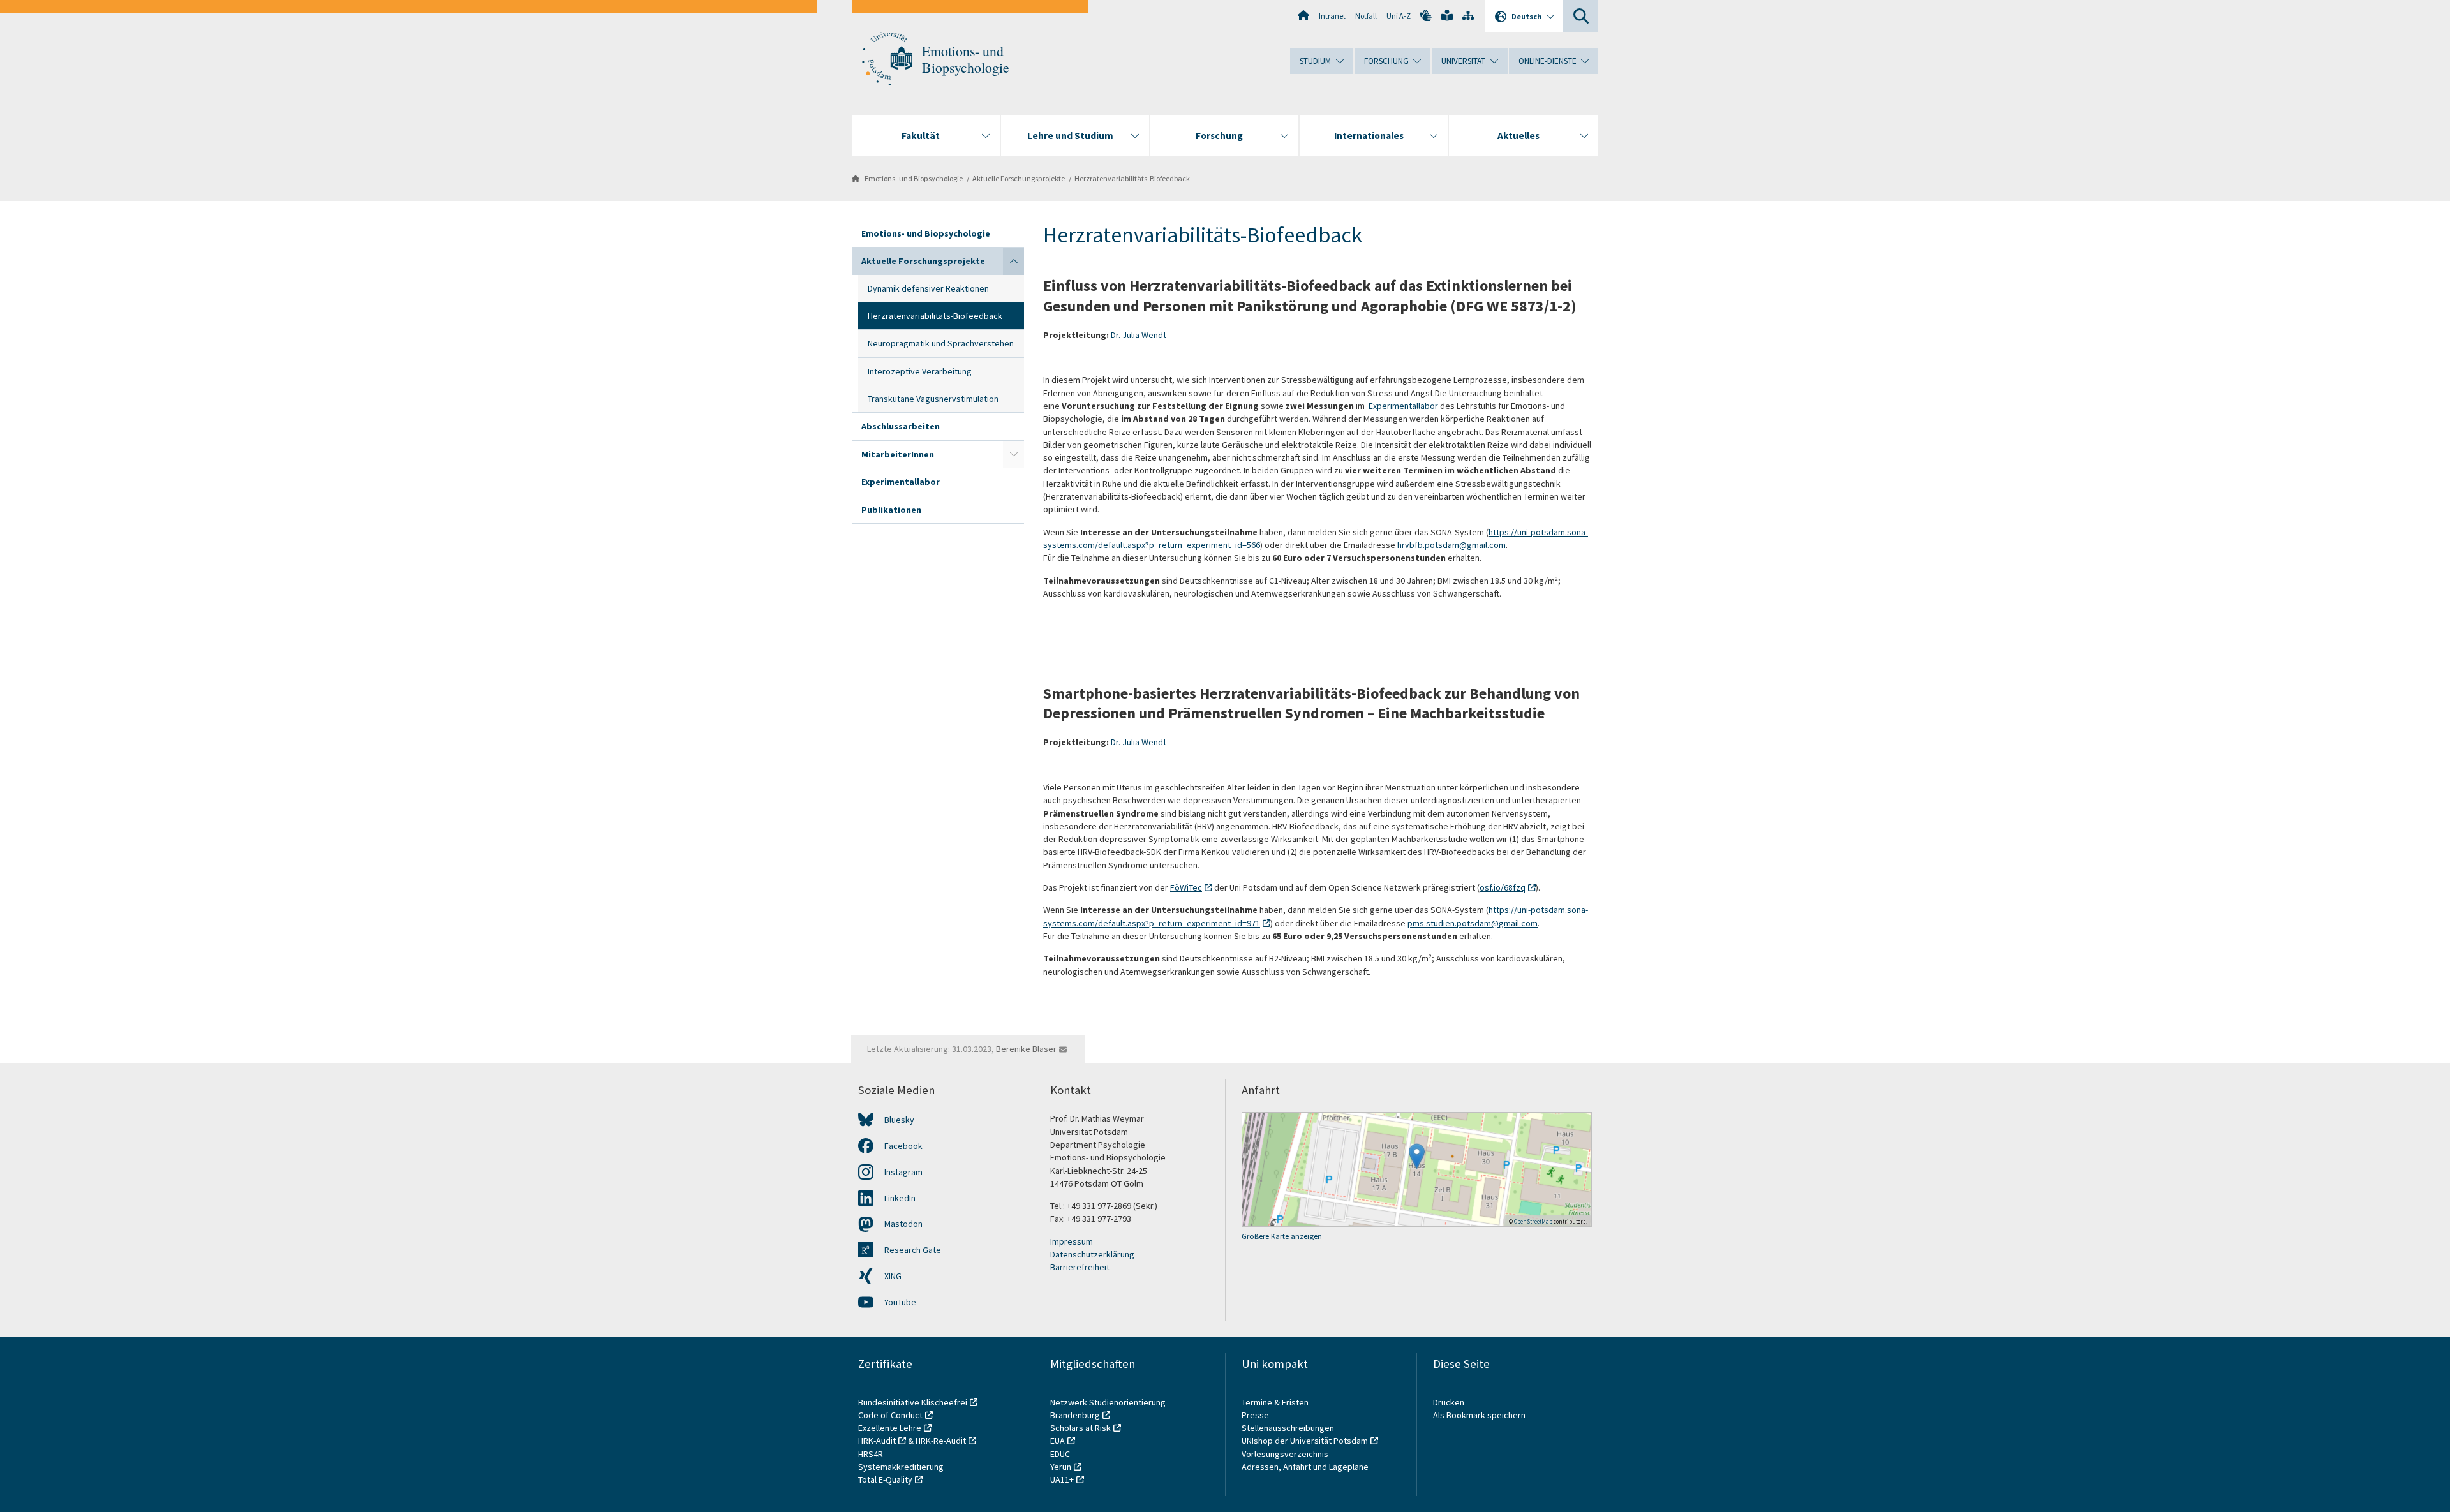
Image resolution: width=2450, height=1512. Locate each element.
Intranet (1332, 16)
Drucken (1449, 1402)
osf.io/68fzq (1503, 887)
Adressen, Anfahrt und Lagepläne (1305, 1467)
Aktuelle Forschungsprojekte (1019, 178)
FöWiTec (1186, 887)
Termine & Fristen (1276, 1402)
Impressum (1072, 1241)
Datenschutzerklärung (1092, 1254)
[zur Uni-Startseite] (887, 59)
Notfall (1366, 16)
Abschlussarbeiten (901, 426)
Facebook (903, 1146)
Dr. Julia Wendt (1139, 335)
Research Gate (913, 1250)
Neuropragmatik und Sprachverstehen (941, 343)
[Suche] (1581, 16)
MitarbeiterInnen (898, 454)
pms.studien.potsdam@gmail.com (1473, 923)
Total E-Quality (885, 1479)
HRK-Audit (877, 1441)
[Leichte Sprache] (1447, 15)
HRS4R (871, 1454)
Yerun (1061, 1467)
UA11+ (1062, 1479)
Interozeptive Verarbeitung (920, 371)
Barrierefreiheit (1080, 1267)
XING (893, 1276)
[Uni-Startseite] (1303, 15)
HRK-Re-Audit (941, 1441)
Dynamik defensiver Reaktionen (928, 288)
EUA (1058, 1441)
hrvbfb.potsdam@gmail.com (1451, 545)
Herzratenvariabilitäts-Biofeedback (1132, 178)
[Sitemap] (1468, 15)
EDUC (1060, 1454)
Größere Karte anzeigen (1282, 1236)
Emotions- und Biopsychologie (966, 59)
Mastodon (903, 1224)
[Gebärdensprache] (1426, 15)
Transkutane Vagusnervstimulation (933, 399)
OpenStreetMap (1533, 1221)
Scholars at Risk (1080, 1428)
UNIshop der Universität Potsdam (1305, 1441)
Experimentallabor (901, 482)
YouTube (900, 1302)
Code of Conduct (890, 1415)
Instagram (903, 1172)
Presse (1256, 1415)
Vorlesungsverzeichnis (1286, 1454)
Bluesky (899, 1120)
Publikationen (891, 510)
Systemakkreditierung (901, 1467)
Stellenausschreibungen (1288, 1428)
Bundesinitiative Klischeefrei (913, 1402)
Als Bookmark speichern (1479, 1415)
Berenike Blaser (1026, 1049)
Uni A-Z (1399, 16)
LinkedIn (900, 1198)
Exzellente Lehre (890, 1428)
